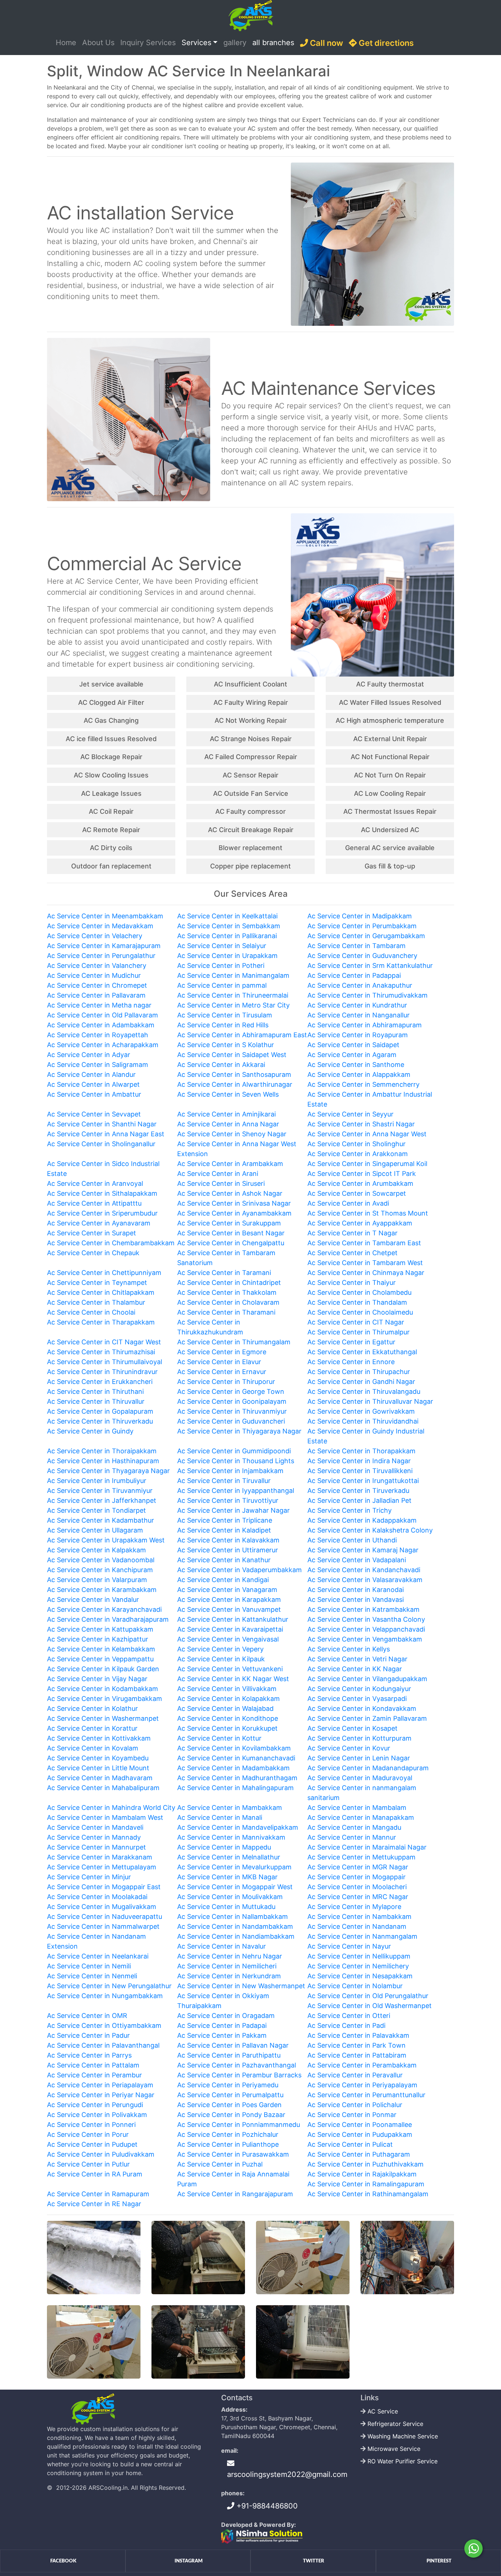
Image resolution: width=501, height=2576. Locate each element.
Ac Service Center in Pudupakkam (360, 2134)
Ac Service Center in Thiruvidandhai (363, 1421)
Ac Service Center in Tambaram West (365, 1263)
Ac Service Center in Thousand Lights (236, 1461)
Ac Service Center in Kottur (219, 1738)
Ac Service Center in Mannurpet (96, 1847)
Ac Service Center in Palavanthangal (103, 2045)
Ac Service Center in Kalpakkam (96, 1550)
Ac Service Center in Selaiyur (222, 946)
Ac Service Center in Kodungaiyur (359, 1689)
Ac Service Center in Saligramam (98, 1065)
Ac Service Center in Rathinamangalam (368, 2194)
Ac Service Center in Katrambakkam (363, 1609)
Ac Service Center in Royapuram (358, 1035)
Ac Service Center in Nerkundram (229, 1976)
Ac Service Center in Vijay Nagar (97, 1679)
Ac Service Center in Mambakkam (230, 1808)
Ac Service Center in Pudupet (92, 2144)
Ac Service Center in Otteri (349, 2016)
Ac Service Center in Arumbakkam (360, 1183)
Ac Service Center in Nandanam (357, 1926)
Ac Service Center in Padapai (222, 2025)
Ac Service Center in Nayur (349, 1946)
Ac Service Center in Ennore (351, 1362)
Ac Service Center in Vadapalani (357, 1560)
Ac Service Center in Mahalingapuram (235, 1788)
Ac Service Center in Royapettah (98, 1035)
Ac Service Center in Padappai (354, 975)
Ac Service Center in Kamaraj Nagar (363, 1550)
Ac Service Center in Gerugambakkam (366, 936)
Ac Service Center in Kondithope (228, 1718)
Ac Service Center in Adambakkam (101, 1025)
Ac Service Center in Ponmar (352, 2115)
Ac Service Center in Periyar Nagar (101, 2095)
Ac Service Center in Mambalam (357, 1808)
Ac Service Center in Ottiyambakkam (104, 2025)
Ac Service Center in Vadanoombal (101, 1560)
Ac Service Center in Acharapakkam (103, 1045)
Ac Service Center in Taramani (224, 1273)
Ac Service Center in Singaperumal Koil (367, 1164)
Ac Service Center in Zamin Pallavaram (367, 1718)
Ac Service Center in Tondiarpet (96, 1510)
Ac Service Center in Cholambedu (359, 1292)
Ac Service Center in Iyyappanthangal (236, 1491)
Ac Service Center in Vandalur (93, 1599)
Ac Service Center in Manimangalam (233, 975)
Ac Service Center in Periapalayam (100, 2085)
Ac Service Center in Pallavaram (96, 995)
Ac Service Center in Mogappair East (104, 1887)
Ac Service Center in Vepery (220, 1649)
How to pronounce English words (407, 2477)
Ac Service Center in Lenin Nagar (359, 1758)
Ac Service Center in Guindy (90, 1431)
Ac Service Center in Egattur (351, 1342)
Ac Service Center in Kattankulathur (233, 1619)
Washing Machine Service (403, 2436)
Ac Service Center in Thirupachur (359, 1372)
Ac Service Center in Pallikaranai (227, 936)
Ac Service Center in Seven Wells (228, 1094)
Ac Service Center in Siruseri (221, 1183)
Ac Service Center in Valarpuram (97, 1580)
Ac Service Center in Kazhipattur (98, 1639)
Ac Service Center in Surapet (92, 1233)
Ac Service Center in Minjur (89, 1877)
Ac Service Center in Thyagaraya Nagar (108, 1471)
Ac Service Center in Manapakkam (361, 1817)
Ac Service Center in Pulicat (350, 2144)
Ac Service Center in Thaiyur (352, 1282)
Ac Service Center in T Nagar (352, 1233)
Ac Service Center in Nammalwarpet (103, 1926)
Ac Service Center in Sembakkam (229, 926)
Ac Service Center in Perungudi (95, 2105)
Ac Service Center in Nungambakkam (105, 1996)
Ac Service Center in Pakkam (222, 2035)
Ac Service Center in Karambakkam (102, 1590)
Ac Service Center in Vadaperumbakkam (239, 1570)
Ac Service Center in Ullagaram (95, 1530)
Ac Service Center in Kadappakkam (362, 1520)
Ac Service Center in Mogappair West (235, 1887)
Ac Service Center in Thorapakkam (361, 1451)
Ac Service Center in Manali (220, 1817)
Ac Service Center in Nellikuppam (359, 1956)
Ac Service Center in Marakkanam (100, 1857)
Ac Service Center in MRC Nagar (358, 1897)
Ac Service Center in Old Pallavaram (103, 1015)
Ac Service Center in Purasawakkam (233, 2154)
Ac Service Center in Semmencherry (363, 1084)
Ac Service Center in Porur (88, 2134)
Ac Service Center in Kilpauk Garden (103, 1669)
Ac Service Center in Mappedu (224, 1847)
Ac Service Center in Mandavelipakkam (238, 1827)
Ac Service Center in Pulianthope (228, 2144)
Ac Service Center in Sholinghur (356, 1144)
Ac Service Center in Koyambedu (98, 1758)
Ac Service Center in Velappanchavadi (366, 1629)
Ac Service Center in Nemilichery (358, 1966)
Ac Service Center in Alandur (91, 1074)
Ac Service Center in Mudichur (94, 975)
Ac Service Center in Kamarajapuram (104, 946)
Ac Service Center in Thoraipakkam (102, 1451)
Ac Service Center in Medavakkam (100, 926)
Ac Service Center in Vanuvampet (229, 1609)
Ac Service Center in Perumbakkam (362, 926)
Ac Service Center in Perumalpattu (230, 2095)
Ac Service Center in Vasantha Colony (366, 1619)
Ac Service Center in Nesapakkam (360, 1976)
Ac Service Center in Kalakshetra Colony (370, 1530)
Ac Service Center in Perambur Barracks (239, 2075)
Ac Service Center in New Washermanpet (241, 1986)
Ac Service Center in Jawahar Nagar (233, 1510)
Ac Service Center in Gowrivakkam (361, 1411)
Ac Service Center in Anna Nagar (228, 1124)
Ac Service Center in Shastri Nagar (361, 1124)
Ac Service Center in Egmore (222, 1352)
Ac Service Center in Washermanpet (103, 1718)
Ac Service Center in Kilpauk (221, 1659)
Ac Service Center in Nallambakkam (233, 1916)
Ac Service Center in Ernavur (222, 1372)
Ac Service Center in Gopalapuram (100, 1411)
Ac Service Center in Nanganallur (359, 1015)
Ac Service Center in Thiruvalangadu (364, 1391)
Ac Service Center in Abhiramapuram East (242, 1035)
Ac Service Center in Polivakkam (97, 2115)
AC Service (383, 2411)
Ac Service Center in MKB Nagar (227, 1877)
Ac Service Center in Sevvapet (94, 1114)
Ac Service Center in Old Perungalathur (368, 1996)
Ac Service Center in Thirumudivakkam (367, 995)
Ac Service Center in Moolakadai (97, 1897)
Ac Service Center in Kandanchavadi (364, 1570)
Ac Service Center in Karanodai (356, 1590)
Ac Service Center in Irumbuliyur (97, 1481)
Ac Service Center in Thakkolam (227, 1292)
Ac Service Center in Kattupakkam (100, 1629)
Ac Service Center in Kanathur (224, 1560)
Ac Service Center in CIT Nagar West (104, 1342)
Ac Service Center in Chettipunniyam (104, 1273)
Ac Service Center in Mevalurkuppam (234, 1867)
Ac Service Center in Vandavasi (356, 1599)
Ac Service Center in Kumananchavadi (236, 1758)
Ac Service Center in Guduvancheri (231, 1421)
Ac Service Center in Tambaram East (364, 1243)
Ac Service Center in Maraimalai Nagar (367, 1847)
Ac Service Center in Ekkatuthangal (362, 1352)
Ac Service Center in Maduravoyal (360, 1778)
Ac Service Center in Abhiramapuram (365, 1025)
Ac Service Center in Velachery (95, 936)
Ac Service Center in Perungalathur (101, 956)
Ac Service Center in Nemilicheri (227, 1966)
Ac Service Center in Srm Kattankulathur (370, 965)
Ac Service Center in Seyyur (350, 1114)
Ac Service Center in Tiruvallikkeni (360, 1471)
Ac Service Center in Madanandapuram (368, 1768)
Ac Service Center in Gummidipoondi (234, 1451)
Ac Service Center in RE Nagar (94, 2204)
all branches (273, 43)
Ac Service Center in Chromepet (97, 985)
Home (67, 42)
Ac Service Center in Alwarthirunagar (235, 1084)
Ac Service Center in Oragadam (226, 2016)
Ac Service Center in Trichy (350, 1510)
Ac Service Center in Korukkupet (227, 1728)
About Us (98, 43)
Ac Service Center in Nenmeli (92, 1976)
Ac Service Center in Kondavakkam (362, 1708)
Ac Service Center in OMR (87, 2016)
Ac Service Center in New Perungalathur (109, 1986)
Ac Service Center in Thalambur (96, 1302)
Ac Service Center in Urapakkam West (106, 1540)
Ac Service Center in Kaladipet (224, 1530)
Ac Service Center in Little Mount (98, 1768)
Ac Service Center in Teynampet (97, 1282)
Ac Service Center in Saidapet (353, 1045)
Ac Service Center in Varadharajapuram (108, 1619)
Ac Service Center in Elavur (219, 1362)
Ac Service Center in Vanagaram (227, 1590)
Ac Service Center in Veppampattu (100, 1659)
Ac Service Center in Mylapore (354, 1907)
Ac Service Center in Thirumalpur (359, 1332)
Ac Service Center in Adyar (89, 1055)
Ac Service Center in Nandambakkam (235, 1926)
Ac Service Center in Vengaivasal (228, 1639)
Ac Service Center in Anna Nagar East (106, 1134)
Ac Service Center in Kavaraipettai (230, 1629)
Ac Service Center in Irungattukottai (363, 1481)
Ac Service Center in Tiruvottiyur (228, 1500)
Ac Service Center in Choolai (91, 1312)
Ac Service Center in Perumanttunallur (366, 2095)
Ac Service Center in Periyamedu (228, 2085)
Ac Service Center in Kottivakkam (99, 1738)
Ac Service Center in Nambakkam (359, 1916)
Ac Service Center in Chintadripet (229, 1282)
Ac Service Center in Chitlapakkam (101, 1292)
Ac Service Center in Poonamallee (360, 2125)
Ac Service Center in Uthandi (352, 1540)
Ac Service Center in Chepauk (93, 1253)
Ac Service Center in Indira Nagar (359, 1461)
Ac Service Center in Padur (88, 2035)
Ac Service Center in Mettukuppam (361, 1857)
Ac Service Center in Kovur (349, 1748)
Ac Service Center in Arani (218, 1174)
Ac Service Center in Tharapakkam (101, 1322)
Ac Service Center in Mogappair (356, 1877)
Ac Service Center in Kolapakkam (228, 1699)
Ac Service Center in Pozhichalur (228, 2134)
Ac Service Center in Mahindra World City (111, 1808)
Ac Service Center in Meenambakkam (105, 916)
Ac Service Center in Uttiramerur (228, 1550)
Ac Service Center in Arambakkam (230, 1164)
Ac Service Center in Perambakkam (362, 2065)
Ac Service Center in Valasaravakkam (365, 1580)
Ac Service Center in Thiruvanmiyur (232, 1411)
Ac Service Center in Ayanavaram (99, 1223)
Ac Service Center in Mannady (94, 1837)
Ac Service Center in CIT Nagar (356, 1322)
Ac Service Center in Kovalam (93, 1748)
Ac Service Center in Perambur (94, 2075)
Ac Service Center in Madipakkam (360, 916)
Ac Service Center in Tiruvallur (224, 1481)
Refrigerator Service (395, 2424)
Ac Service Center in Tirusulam (225, 1015)
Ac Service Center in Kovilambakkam (234, 1748)
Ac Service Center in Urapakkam (227, 956)
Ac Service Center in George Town (231, 1391)
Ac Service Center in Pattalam (93, 2065)
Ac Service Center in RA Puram (95, 2174)
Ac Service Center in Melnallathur (229, 1857)
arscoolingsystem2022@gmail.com (287, 2474)
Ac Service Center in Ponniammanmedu (239, 2125)
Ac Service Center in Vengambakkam (365, 1639)
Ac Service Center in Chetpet (352, 1253)
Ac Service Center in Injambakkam (230, 1471)
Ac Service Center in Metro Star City (233, 1005)
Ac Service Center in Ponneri (91, 2125)
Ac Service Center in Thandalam (357, 1302)
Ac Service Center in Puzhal (220, 2164)
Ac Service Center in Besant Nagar (231, 1233)
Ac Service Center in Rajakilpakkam (362, 2174)
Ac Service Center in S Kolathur (226, 1045)
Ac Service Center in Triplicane (225, 1520)
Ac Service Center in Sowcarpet (357, 1193)
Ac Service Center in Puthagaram (359, 2154)
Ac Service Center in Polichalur (355, 2105)
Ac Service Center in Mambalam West (105, 1817)
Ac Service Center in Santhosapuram (234, 1074)
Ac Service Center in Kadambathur (100, 1520)
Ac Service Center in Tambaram (356, 946)
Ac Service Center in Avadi (348, 1203)
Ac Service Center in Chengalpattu (231, 1243)
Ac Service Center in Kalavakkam (228, 1540)
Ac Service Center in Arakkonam (358, 1154)
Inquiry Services (148, 43)
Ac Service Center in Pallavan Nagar (233, 2045)
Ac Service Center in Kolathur (92, 1708)
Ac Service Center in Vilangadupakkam (367, 1679)
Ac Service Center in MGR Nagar (358, 1867)
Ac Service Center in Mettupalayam (102, 1867)
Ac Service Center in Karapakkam (229, 1599)
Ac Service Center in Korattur (92, 1728)
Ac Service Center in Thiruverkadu (100, 1421)
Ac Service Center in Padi (346, 2025)
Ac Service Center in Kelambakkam (101, 1649)
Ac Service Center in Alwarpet (93, 1084)
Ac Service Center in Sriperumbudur (102, 1213)
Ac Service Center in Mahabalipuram (103, 1788)
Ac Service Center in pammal (222, 985)
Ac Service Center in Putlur (88, 2164)
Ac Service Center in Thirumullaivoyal (105, 1362)
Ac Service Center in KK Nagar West (233, 1679)
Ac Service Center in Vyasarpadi (357, 1699)
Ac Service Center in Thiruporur (226, 1382)
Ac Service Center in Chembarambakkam (111, 1243)
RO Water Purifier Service (403, 2461)
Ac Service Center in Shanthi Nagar (102, 1124)
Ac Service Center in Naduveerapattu (105, 1916)
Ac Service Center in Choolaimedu (360, 1312)
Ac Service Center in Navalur (222, 1946)
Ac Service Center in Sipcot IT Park (362, 1174)
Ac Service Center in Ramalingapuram (366, 2184)
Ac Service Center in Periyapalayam (362, 2085)
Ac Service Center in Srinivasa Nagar (234, 1203)
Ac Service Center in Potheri (221, 965)
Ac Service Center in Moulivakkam (230, 1897)
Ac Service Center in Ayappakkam (360, 1223)
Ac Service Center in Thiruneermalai (233, 995)
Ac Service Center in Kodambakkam (103, 1689)
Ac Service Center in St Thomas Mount (368, 1213)
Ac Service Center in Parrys (89, 2055)
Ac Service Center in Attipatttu (94, 1203)
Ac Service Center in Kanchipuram (100, 1570)
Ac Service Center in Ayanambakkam (234, 1213)
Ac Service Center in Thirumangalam (234, 1342)
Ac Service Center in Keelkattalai (227, 916)
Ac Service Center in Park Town (356, 2045)
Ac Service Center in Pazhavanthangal (237, 2065)
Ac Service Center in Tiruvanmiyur (100, 1491)
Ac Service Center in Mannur (352, 1837)
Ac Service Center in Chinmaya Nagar (366, 1273)
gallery (235, 43)
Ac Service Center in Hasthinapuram (103, 1461)
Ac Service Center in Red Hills (223, 1025)
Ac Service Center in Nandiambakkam (236, 1936)
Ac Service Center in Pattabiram (357, 2055)
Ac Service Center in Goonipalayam (232, 1401)
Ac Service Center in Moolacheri (357, 1887)
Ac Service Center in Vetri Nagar (357, 1659)
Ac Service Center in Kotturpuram (359, 1738)
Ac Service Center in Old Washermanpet (370, 2006)
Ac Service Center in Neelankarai (98, 1956)
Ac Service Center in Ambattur (94, 1094)
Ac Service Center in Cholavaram (228, 1302)
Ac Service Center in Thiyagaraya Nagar (239, 1431)
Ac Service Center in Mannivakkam (231, 1837)
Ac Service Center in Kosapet (352, 1728)
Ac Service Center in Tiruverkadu (358, 1491)
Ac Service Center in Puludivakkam (101, 2154)
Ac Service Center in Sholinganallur (101, 1144)
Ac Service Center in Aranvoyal (95, 1183)
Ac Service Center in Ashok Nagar (230, 1193)
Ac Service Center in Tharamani (226, 1312)
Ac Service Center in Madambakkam (233, 1768)
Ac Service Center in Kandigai (223, 1580)
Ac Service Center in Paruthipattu (229, 2055)
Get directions (385, 43)
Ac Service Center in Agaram (352, 1055)
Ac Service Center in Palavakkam (358, 2035)
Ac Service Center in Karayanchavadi (104, 1609)
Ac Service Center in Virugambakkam (105, 1699)
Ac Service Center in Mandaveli (95, 1827)
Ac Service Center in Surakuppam (229, 1223)
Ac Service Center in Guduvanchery (362, 956)
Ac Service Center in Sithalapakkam (102, 1193)
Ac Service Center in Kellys (349, 1649)
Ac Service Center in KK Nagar (355, 1669)
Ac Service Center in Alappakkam (359, 1074)
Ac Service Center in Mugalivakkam (102, 1907)
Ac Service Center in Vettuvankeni (230, 1669)
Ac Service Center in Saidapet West (232, 1055)
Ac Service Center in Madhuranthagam (237, 1778)
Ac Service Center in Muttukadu (226, 1907)
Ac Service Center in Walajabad (225, 1708)
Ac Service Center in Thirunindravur (102, 1372)
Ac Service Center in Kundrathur (357, 1005)
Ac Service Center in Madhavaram (100, 1778)
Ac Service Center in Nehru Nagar (230, 1956)
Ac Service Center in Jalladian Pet (359, 1500)
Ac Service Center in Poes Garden (229, 2105)
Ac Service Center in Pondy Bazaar (231, 2115)
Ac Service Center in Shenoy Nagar (232, 1134)
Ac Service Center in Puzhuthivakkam (365, 2164)
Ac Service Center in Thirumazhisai (101, 1352)
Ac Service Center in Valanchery (97, 965)
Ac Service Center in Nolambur (355, 1986)
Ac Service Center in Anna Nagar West (367, 1134)
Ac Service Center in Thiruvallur (96, 1401)
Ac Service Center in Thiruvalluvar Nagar (370, 1401)
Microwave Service (394, 2449)
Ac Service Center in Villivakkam (227, 1689)
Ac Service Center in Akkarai (221, 1065)
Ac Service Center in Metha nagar (99, 1005)
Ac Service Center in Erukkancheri (100, 1382)
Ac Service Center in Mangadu (354, 1827)
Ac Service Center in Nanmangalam (362, 1936)
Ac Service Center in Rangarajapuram (235, 2194)
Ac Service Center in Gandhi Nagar (361, 1382)
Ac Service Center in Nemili (89, 1966)
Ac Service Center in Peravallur (355, 2075)
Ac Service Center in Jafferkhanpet (102, 1500)
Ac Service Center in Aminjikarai (226, 1114)
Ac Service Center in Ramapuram (98, 2194)
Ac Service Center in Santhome (356, 1065)
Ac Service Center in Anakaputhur (360, 985)
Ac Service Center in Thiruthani (95, 1391)
